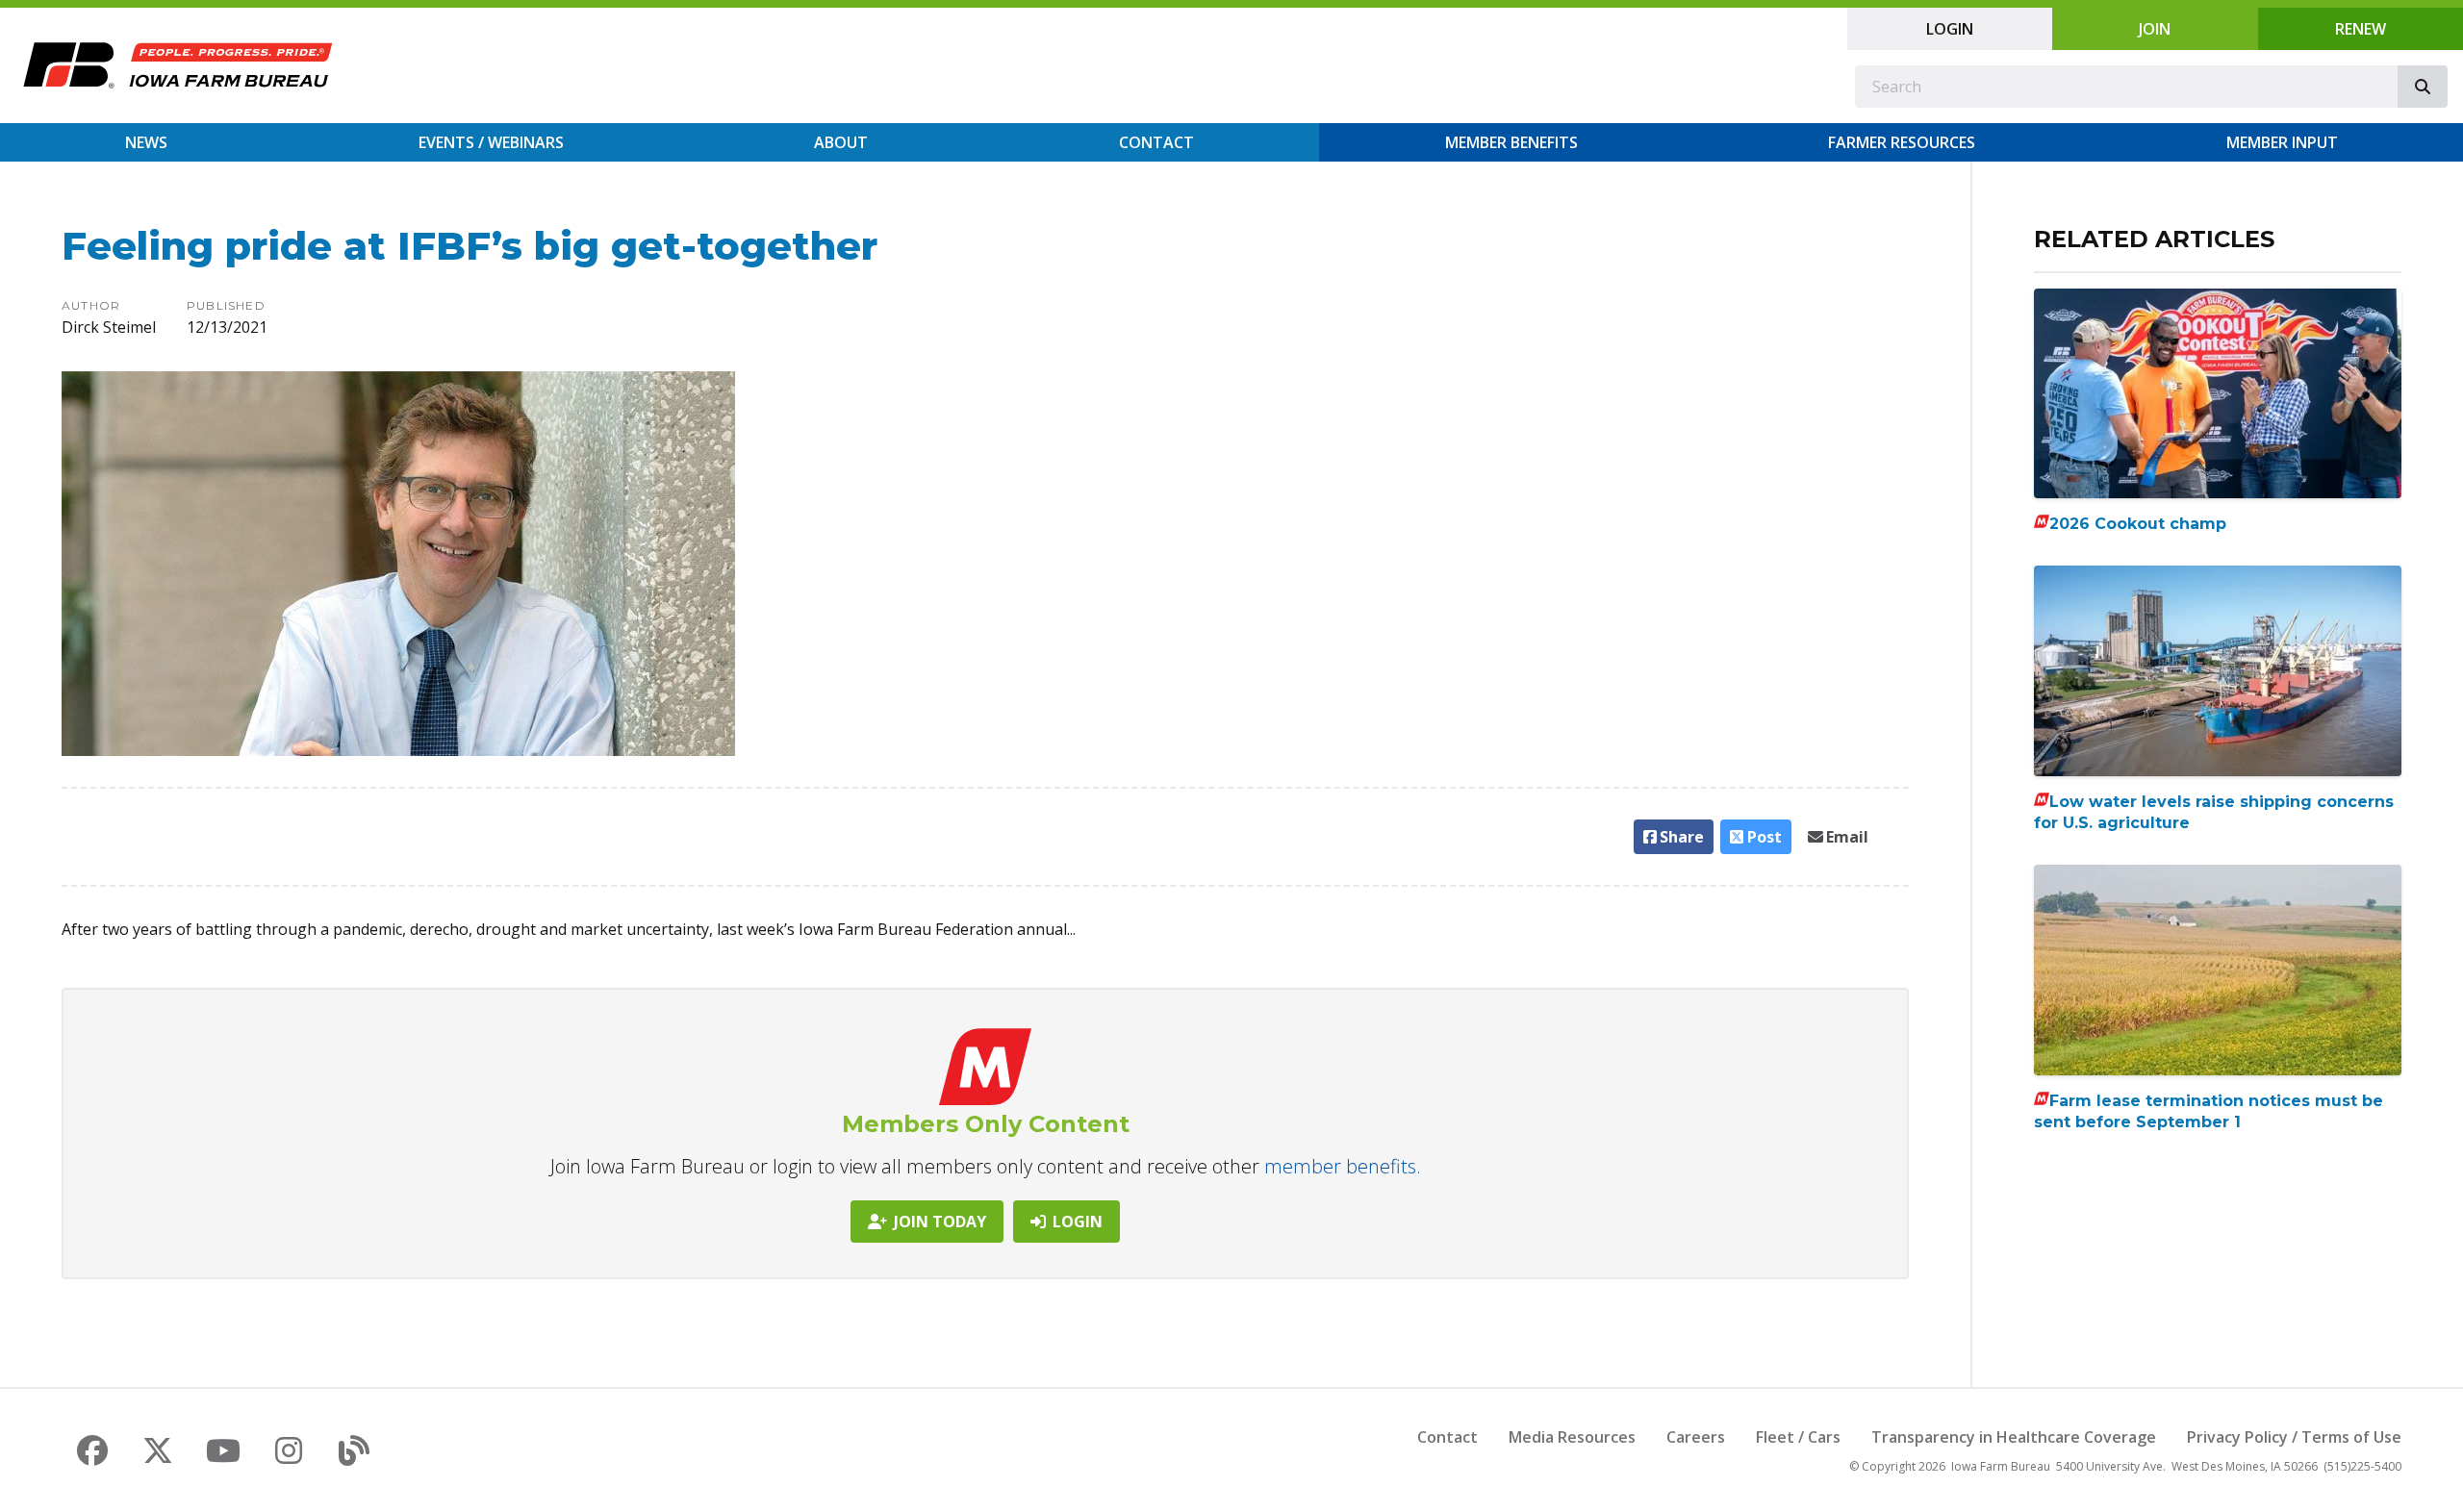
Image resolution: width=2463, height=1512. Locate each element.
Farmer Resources (1902, 142)
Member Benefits (1511, 142)
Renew (2361, 29)
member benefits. (1343, 1166)
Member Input (2282, 142)
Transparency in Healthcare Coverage (2014, 1437)
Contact (1156, 142)
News (146, 142)
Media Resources (1572, 1437)
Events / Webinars (491, 142)
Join (2155, 29)
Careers (1696, 1437)
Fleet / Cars (1798, 1437)
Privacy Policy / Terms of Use (2294, 1437)
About (841, 142)
